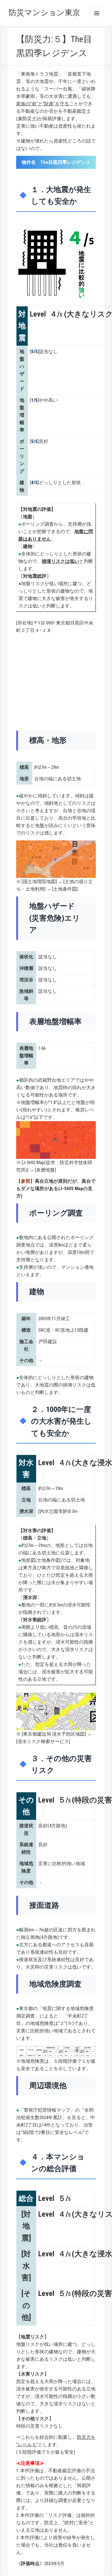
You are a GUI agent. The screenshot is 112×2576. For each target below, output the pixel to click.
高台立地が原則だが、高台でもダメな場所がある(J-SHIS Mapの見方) (56, 1189)
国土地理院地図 (39, 882)
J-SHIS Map (34, 1163)
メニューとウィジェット (97, 13)
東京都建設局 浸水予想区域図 (54, 1734)
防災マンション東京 (44, 13)
